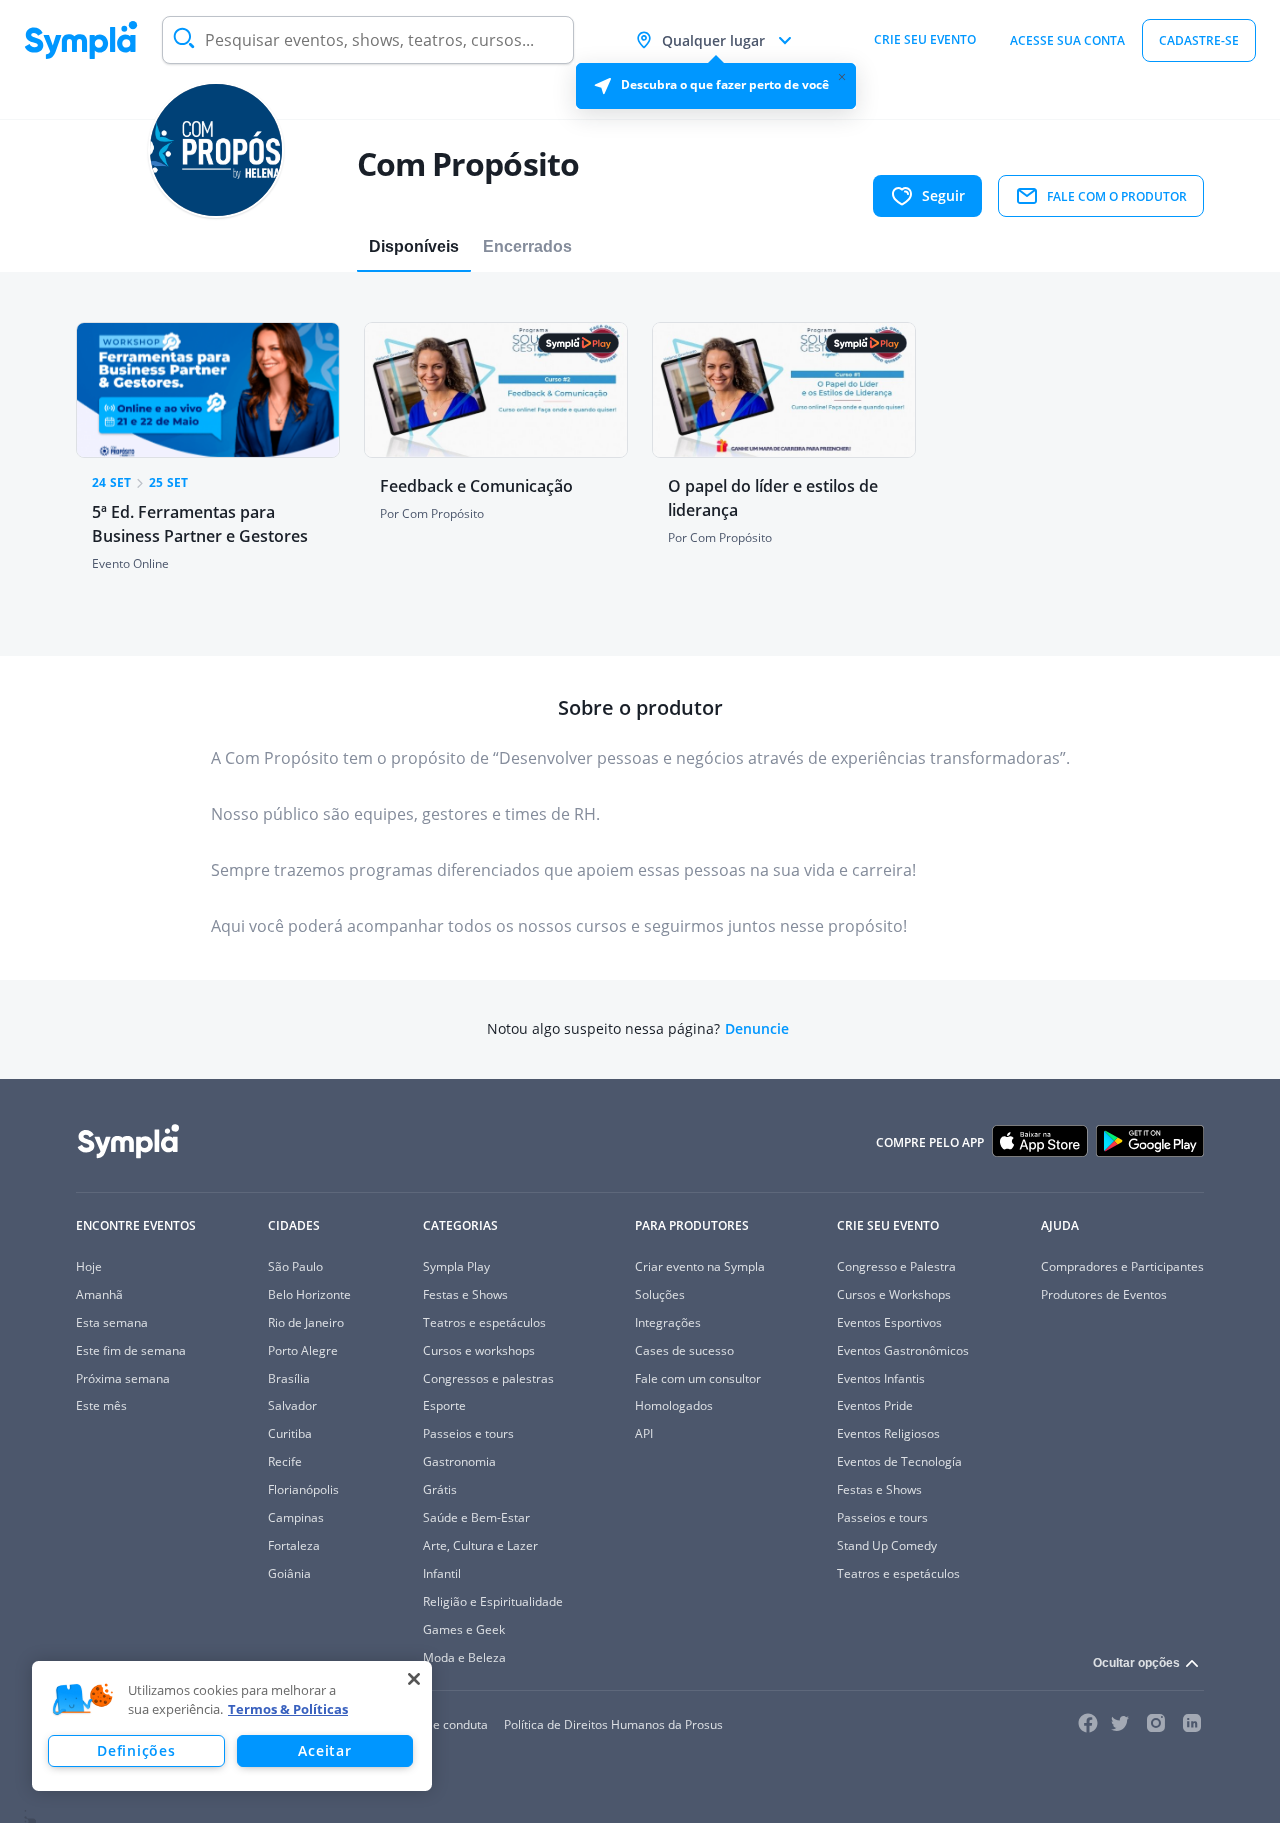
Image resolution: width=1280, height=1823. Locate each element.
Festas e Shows (465, 1294)
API (644, 1433)
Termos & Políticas (288, 1709)
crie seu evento (925, 39)
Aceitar (324, 1750)
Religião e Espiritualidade (493, 1601)
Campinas (296, 1517)
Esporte (444, 1405)
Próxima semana (123, 1378)
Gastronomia (459, 1461)
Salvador (292, 1405)
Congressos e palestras (488, 1378)
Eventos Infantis (881, 1378)
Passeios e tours (468, 1433)
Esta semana (112, 1322)
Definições (136, 1750)
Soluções (660, 1294)
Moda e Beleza (464, 1657)
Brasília (289, 1378)
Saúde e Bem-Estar (476, 1517)
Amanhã (99, 1294)
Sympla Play (456, 1266)
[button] (83, 1700)
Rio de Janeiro (306, 1322)
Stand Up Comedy (887, 1545)
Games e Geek (464, 1629)
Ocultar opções (1136, 1663)
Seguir (943, 195)
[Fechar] (414, 1679)
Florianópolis (303, 1489)
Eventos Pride (875, 1405)
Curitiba (290, 1433)
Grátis (440, 1489)
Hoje (89, 1266)
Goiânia (289, 1573)
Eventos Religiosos (888, 1433)
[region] (232, 1726)
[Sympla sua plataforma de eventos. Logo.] (81, 40)
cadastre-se (1199, 40)
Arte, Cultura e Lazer (480, 1545)
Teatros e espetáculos (484, 1322)
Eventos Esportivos (889, 1322)
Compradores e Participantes (1122, 1266)
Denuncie (757, 1029)
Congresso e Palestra (896, 1266)
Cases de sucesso (684, 1350)
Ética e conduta (445, 1724)
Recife (285, 1461)
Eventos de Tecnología (899, 1461)
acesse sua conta (1067, 40)
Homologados (674, 1405)
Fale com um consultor (698, 1378)
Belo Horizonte (309, 1294)
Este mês (101, 1405)
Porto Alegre (303, 1350)
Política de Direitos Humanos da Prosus (613, 1724)
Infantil (442, 1573)
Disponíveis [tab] (414, 246)
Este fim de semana (131, 1350)
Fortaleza (294, 1545)
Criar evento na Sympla (700, 1266)
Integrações (668, 1322)
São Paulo (295, 1266)
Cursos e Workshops (894, 1294)
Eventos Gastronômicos (903, 1350)
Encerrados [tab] (527, 246)
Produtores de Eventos (1104, 1294)
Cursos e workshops (479, 1350)
